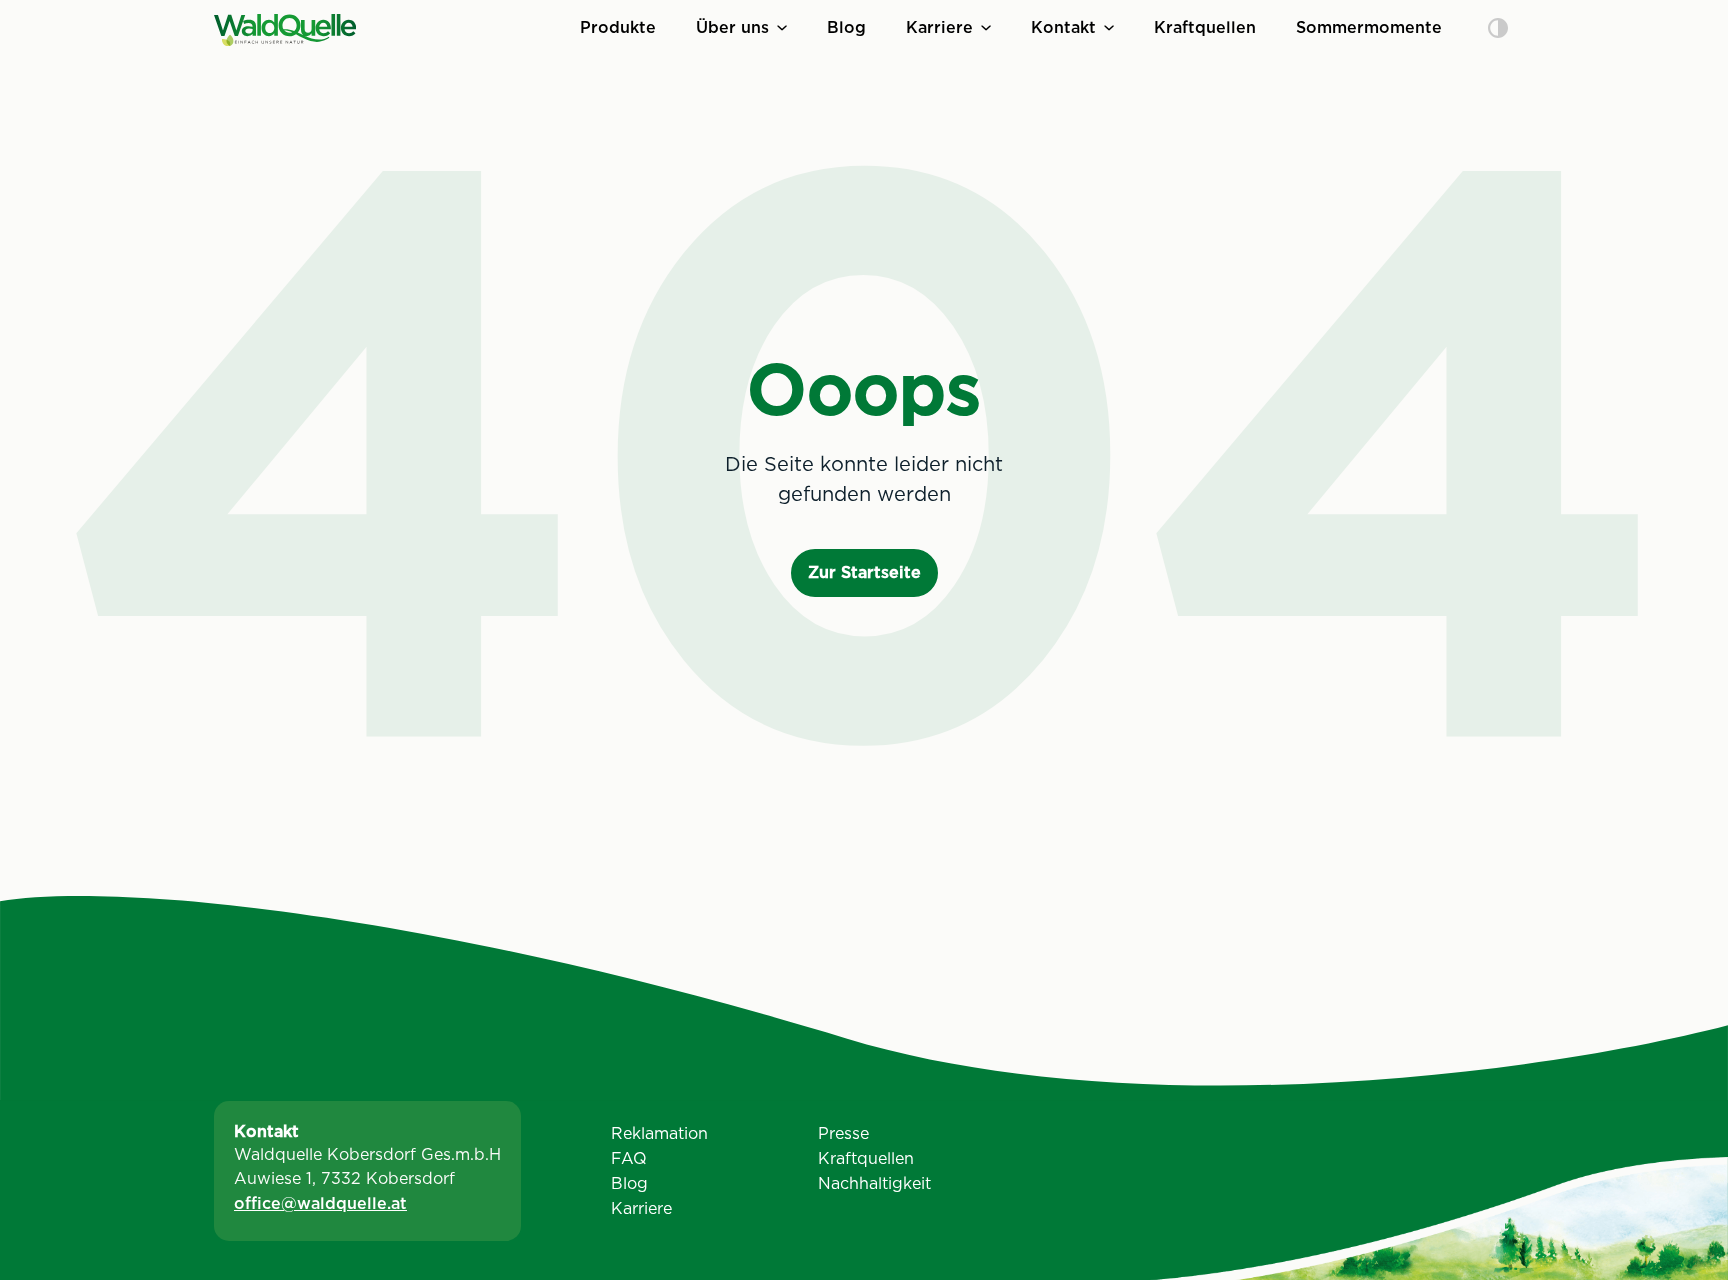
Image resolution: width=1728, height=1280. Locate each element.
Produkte (618, 27)
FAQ (629, 1158)
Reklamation (659, 1133)
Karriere (939, 27)
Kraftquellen (1205, 27)
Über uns (732, 27)
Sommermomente (1369, 27)
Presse (843, 1133)
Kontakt (1063, 27)
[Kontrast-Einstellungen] (1498, 30)
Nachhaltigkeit (874, 1183)
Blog (846, 27)
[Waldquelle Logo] (285, 30)
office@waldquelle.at (320, 1203)
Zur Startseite (864, 572)
